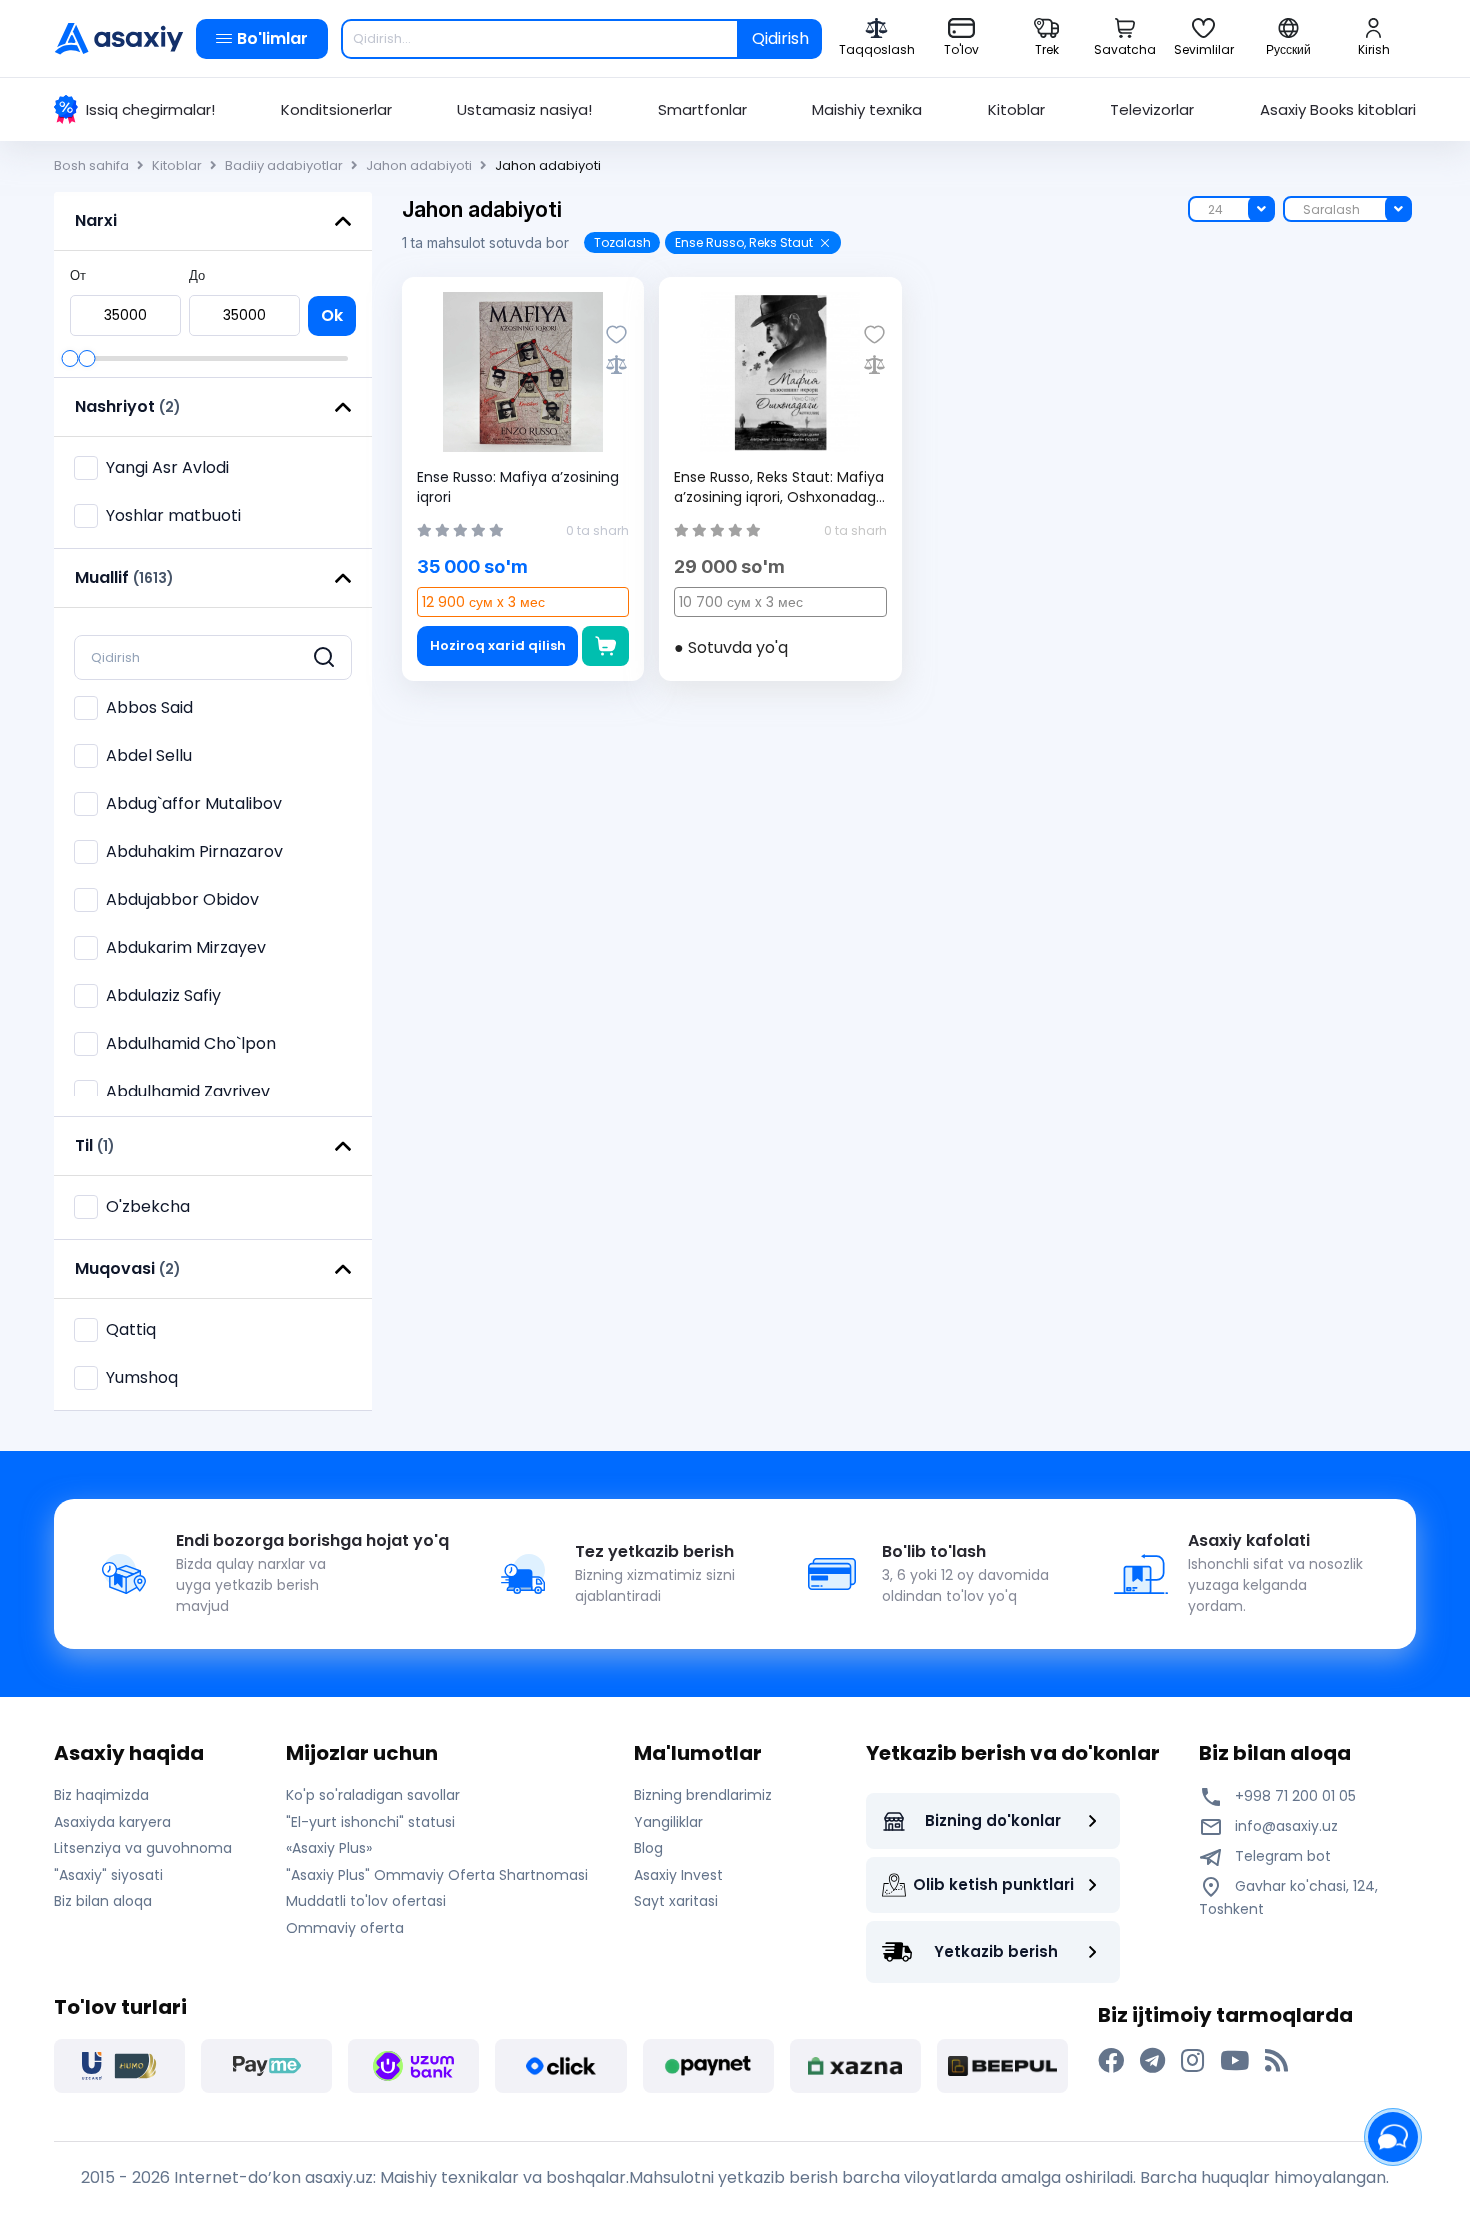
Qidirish (780, 38)
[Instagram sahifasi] (1192, 2061)
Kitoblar (1016, 109)
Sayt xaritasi (676, 1901)
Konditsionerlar (336, 109)
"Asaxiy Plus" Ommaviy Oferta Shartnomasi (437, 1875)
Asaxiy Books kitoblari (1338, 109)
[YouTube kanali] (1234, 2061)
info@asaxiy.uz (1286, 1826)
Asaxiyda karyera (112, 1822)
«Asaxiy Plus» (329, 1848)
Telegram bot (1281, 1856)
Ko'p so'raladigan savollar (373, 1795)
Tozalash (622, 242)
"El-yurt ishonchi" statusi (370, 1822)
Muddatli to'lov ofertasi (366, 1901)
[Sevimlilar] (616, 334)
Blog (648, 1848)
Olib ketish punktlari (993, 1884)
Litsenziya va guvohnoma (143, 1848)
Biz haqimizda (101, 1795)
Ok (332, 315)
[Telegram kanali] (1152, 2061)
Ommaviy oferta (345, 1928)
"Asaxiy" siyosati (108, 1875)
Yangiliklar (668, 1822)
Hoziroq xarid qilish (498, 645)
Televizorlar (1152, 109)
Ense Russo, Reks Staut (744, 242)
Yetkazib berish (996, 1951)
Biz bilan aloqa (103, 1901)
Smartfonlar (702, 109)
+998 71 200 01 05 (1293, 1796)
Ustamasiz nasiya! (524, 109)
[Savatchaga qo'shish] (605, 646)
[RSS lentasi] (1276, 2061)
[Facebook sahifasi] (1111, 2061)
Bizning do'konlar (993, 1820)
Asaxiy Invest (678, 1875)
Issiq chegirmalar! (150, 109)
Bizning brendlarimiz (703, 1795)
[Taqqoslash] (616, 364)
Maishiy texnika (867, 109)
